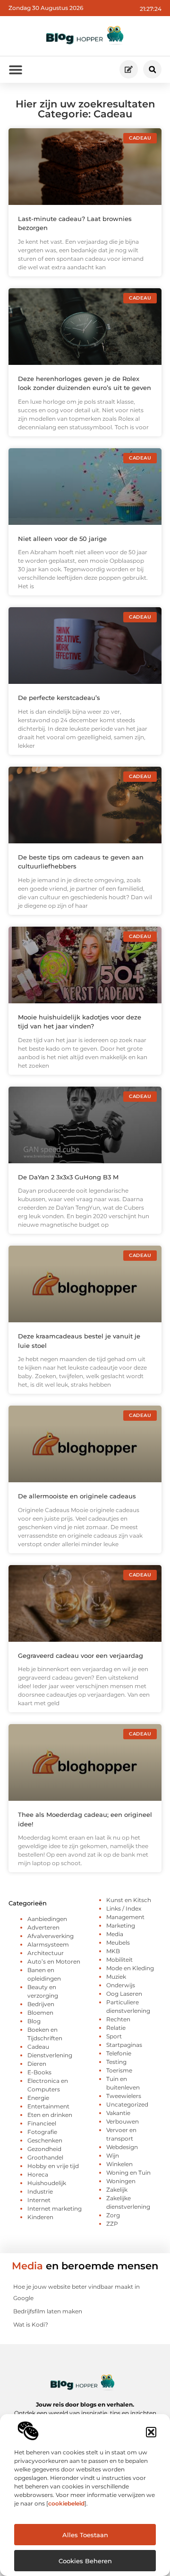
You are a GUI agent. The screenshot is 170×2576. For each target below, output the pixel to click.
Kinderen (40, 2217)
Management (125, 1917)
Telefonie (119, 2053)
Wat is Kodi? (31, 2324)
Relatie (116, 2028)
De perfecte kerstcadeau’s (59, 698)
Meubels (118, 1943)
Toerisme (119, 2070)
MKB (113, 1951)
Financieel (42, 2123)
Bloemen (40, 2013)
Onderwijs (121, 1985)
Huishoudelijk (47, 2183)
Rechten (118, 2019)
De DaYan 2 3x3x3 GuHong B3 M (68, 1177)
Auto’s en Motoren (54, 1961)
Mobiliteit (119, 1960)
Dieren (37, 2064)
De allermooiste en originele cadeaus (77, 1496)
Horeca (38, 2174)
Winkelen (119, 2164)
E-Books (39, 2072)
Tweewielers (124, 2096)
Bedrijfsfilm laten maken (48, 2311)
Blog (34, 2021)
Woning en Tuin (128, 2173)
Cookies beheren (85, 2561)
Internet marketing (55, 2209)
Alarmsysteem (48, 1944)
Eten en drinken (50, 2115)
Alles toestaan (85, 2535)
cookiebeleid (66, 2503)
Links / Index (124, 1908)
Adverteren (43, 1927)
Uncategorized (127, 2104)
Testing (116, 2062)
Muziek (116, 1977)
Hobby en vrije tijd (53, 2166)
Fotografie (42, 2132)
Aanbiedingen (47, 1919)
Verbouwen (123, 2121)
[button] (151, 2432)
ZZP (112, 2224)
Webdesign (122, 2147)
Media (115, 1934)
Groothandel (45, 2157)
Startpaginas (124, 2045)
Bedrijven (41, 2004)
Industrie (40, 2191)
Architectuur (46, 1953)
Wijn (113, 2156)
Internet (39, 2200)
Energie (38, 2098)
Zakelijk (117, 2190)
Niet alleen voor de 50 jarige (62, 539)
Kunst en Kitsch (129, 1900)
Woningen (121, 2181)
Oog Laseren (124, 1994)
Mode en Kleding (130, 1968)
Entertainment (48, 2106)
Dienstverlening (50, 2055)
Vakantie (118, 2113)
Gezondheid (44, 2149)
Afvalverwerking (51, 1936)
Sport (114, 2036)
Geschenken (45, 2140)
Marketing (121, 1925)
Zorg (113, 2215)
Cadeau (38, 2047)
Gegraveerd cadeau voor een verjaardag (81, 1655)
